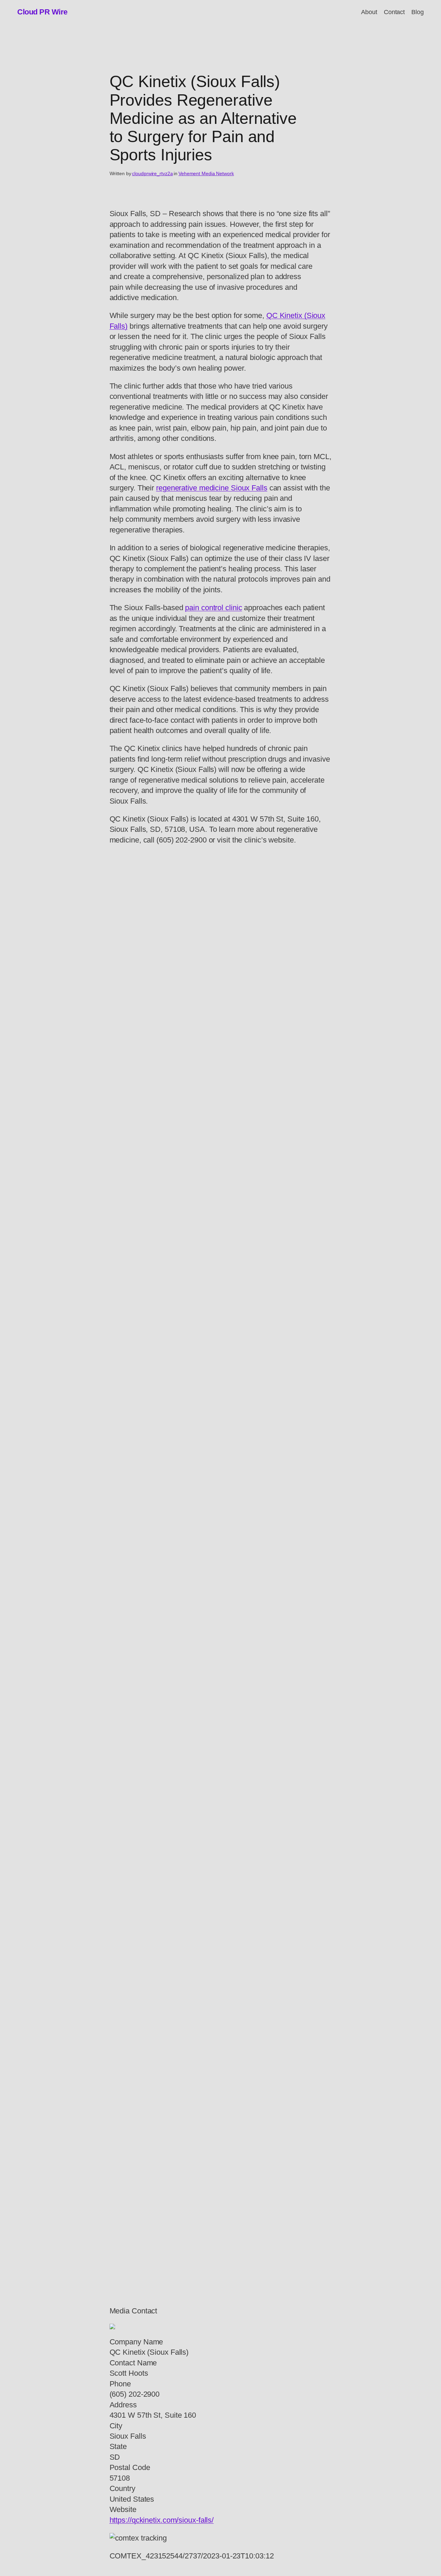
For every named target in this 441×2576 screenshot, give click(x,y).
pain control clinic (213, 608)
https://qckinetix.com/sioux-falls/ (162, 2520)
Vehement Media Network (206, 173)
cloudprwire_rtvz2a (152, 173)
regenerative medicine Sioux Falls (212, 488)
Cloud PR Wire (42, 12)
